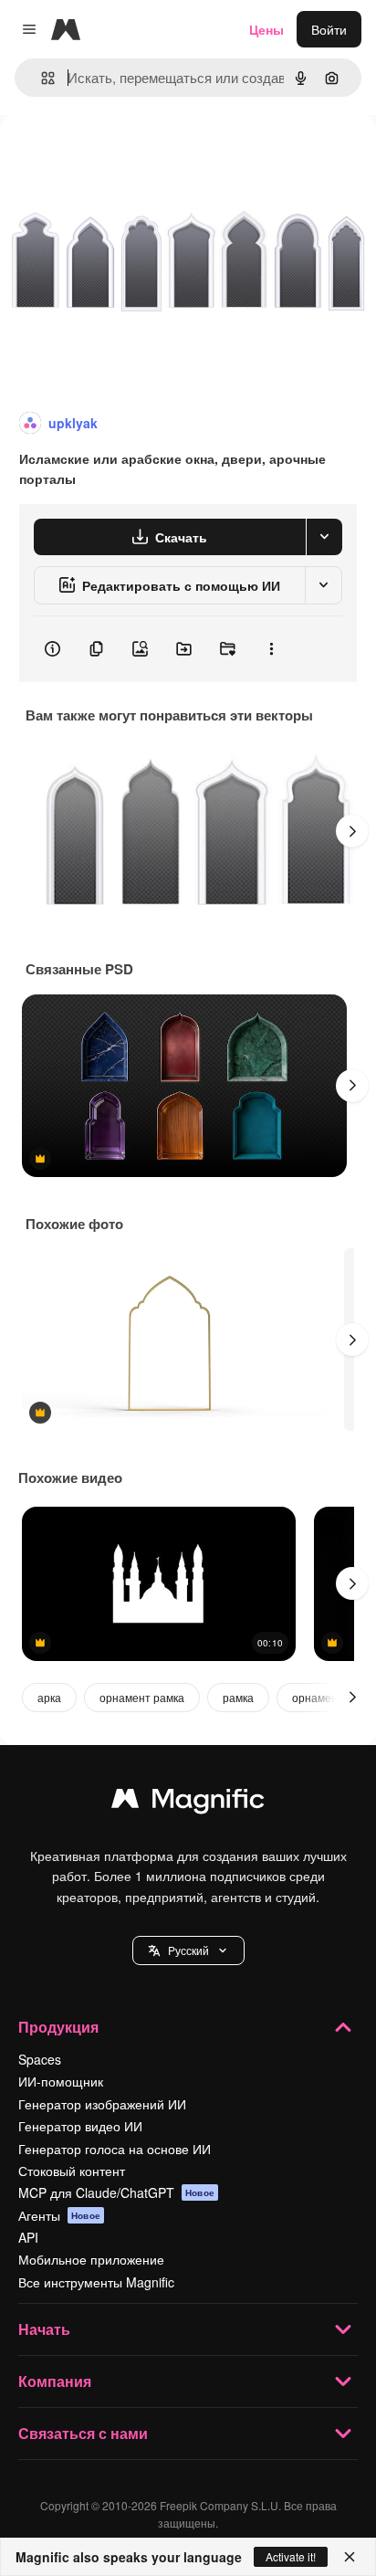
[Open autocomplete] (41, 78)
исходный (122, 157)
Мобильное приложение (91, 2259)
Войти (329, 29)
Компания (55, 2381)
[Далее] (352, 831)
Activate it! (291, 2556)
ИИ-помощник (61, 2081)
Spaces (40, 2059)
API (28, 2237)
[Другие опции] (271, 649)
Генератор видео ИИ (80, 2126)
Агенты (59, 2215)
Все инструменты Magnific (96, 2282)
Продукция (58, 2027)
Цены (266, 29)
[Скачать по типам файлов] (324, 537)
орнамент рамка (142, 1697)
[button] (188, 1950)
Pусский (188, 1950)
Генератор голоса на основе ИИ (115, 2149)
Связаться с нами (83, 2433)
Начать (44, 2329)
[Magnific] (188, 1803)
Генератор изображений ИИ (102, 2104)
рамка (238, 1697)
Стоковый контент (72, 2171)
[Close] (350, 2557)
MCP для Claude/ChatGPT (116, 2192)
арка (49, 1697)
